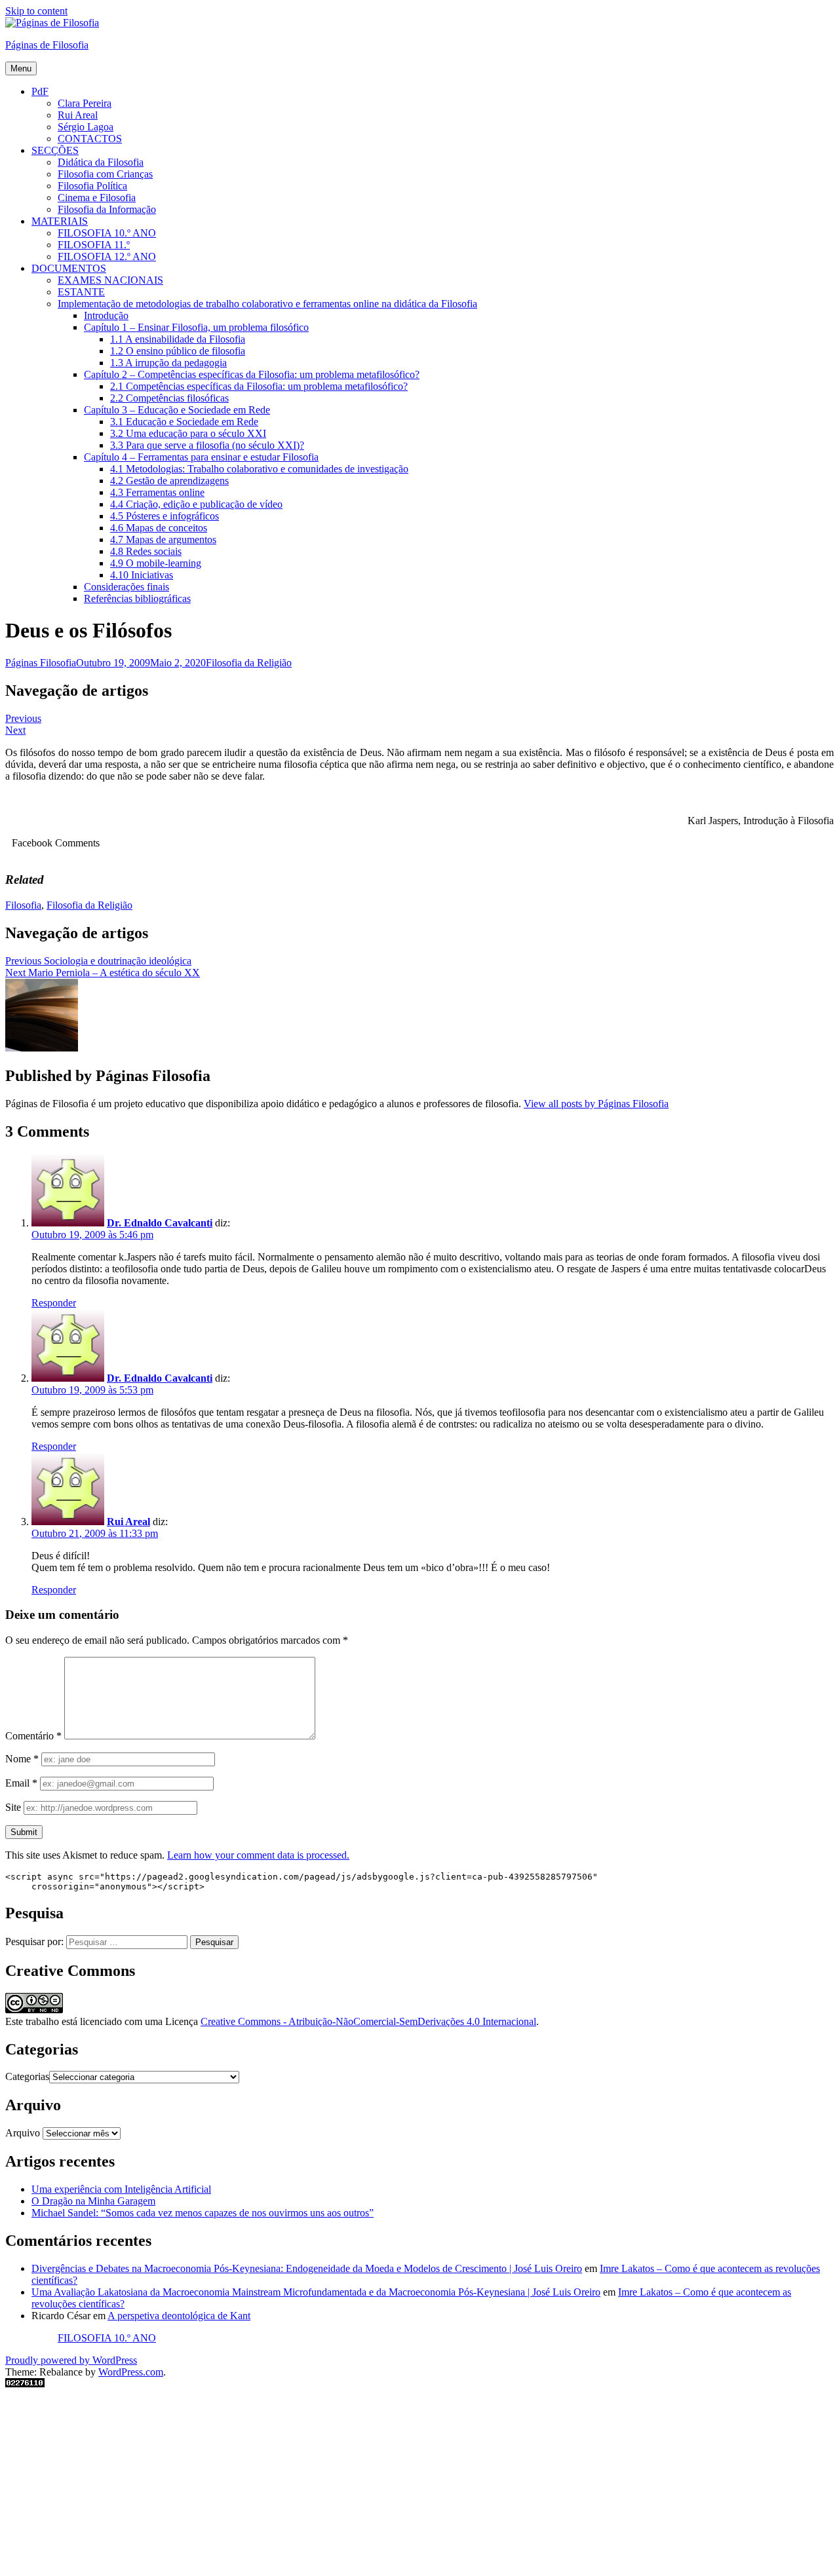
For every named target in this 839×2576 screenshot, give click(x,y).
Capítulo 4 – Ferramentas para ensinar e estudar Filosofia (201, 457)
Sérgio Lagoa (86, 127)
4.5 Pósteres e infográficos (165, 516)
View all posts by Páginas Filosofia (596, 1104)
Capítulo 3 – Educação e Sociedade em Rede (177, 410)
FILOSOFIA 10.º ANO (107, 233)
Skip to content (36, 11)
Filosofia (23, 905)
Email (21, 1783)
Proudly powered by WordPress (71, 2360)
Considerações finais (127, 587)
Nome (22, 1759)
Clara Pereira (85, 103)
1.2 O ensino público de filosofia (178, 351)
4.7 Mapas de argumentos (163, 540)
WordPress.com (131, 2372)
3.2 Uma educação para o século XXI (188, 433)
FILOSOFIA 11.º (94, 245)
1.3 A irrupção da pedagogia (168, 363)
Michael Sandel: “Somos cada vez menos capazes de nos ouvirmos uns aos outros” (203, 2213)
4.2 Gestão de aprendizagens (169, 481)
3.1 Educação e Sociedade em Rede (184, 422)
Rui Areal (78, 115)
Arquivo (23, 2133)
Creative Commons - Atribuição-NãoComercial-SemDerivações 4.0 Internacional (368, 2021)
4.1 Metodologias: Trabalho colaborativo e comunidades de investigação (259, 469)
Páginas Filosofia (41, 663)
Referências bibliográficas (137, 598)
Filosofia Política (92, 186)
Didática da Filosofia (101, 162)
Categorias (27, 2076)
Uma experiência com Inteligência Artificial (121, 2189)
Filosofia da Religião (249, 663)
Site (13, 1807)
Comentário (33, 1736)
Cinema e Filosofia (97, 198)
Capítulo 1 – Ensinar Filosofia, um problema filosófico (196, 327)
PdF (40, 91)
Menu (21, 68)
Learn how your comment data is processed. (258, 1855)
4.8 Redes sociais (146, 551)
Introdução (106, 315)
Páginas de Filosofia (47, 45)
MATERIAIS (60, 221)
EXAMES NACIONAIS (110, 280)
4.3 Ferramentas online (157, 492)
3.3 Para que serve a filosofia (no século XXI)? (207, 445)
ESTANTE (81, 292)
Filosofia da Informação (107, 209)
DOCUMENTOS (69, 268)
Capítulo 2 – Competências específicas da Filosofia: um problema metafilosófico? (252, 374)
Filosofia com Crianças (105, 174)
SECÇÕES (55, 150)
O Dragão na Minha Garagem (93, 2201)
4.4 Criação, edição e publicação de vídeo (196, 504)
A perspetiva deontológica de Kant (179, 2316)
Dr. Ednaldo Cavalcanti (160, 1223)
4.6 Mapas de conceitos (159, 528)
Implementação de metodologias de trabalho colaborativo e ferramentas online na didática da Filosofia (267, 304)
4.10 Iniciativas (142, 575)
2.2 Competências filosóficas (169, 398)
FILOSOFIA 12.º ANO (107, 256)
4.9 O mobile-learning (156, 563)
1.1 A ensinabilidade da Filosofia (178, 339)
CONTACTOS (90, 139)
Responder (54, 1303)
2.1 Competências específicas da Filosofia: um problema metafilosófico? (259, 386)
